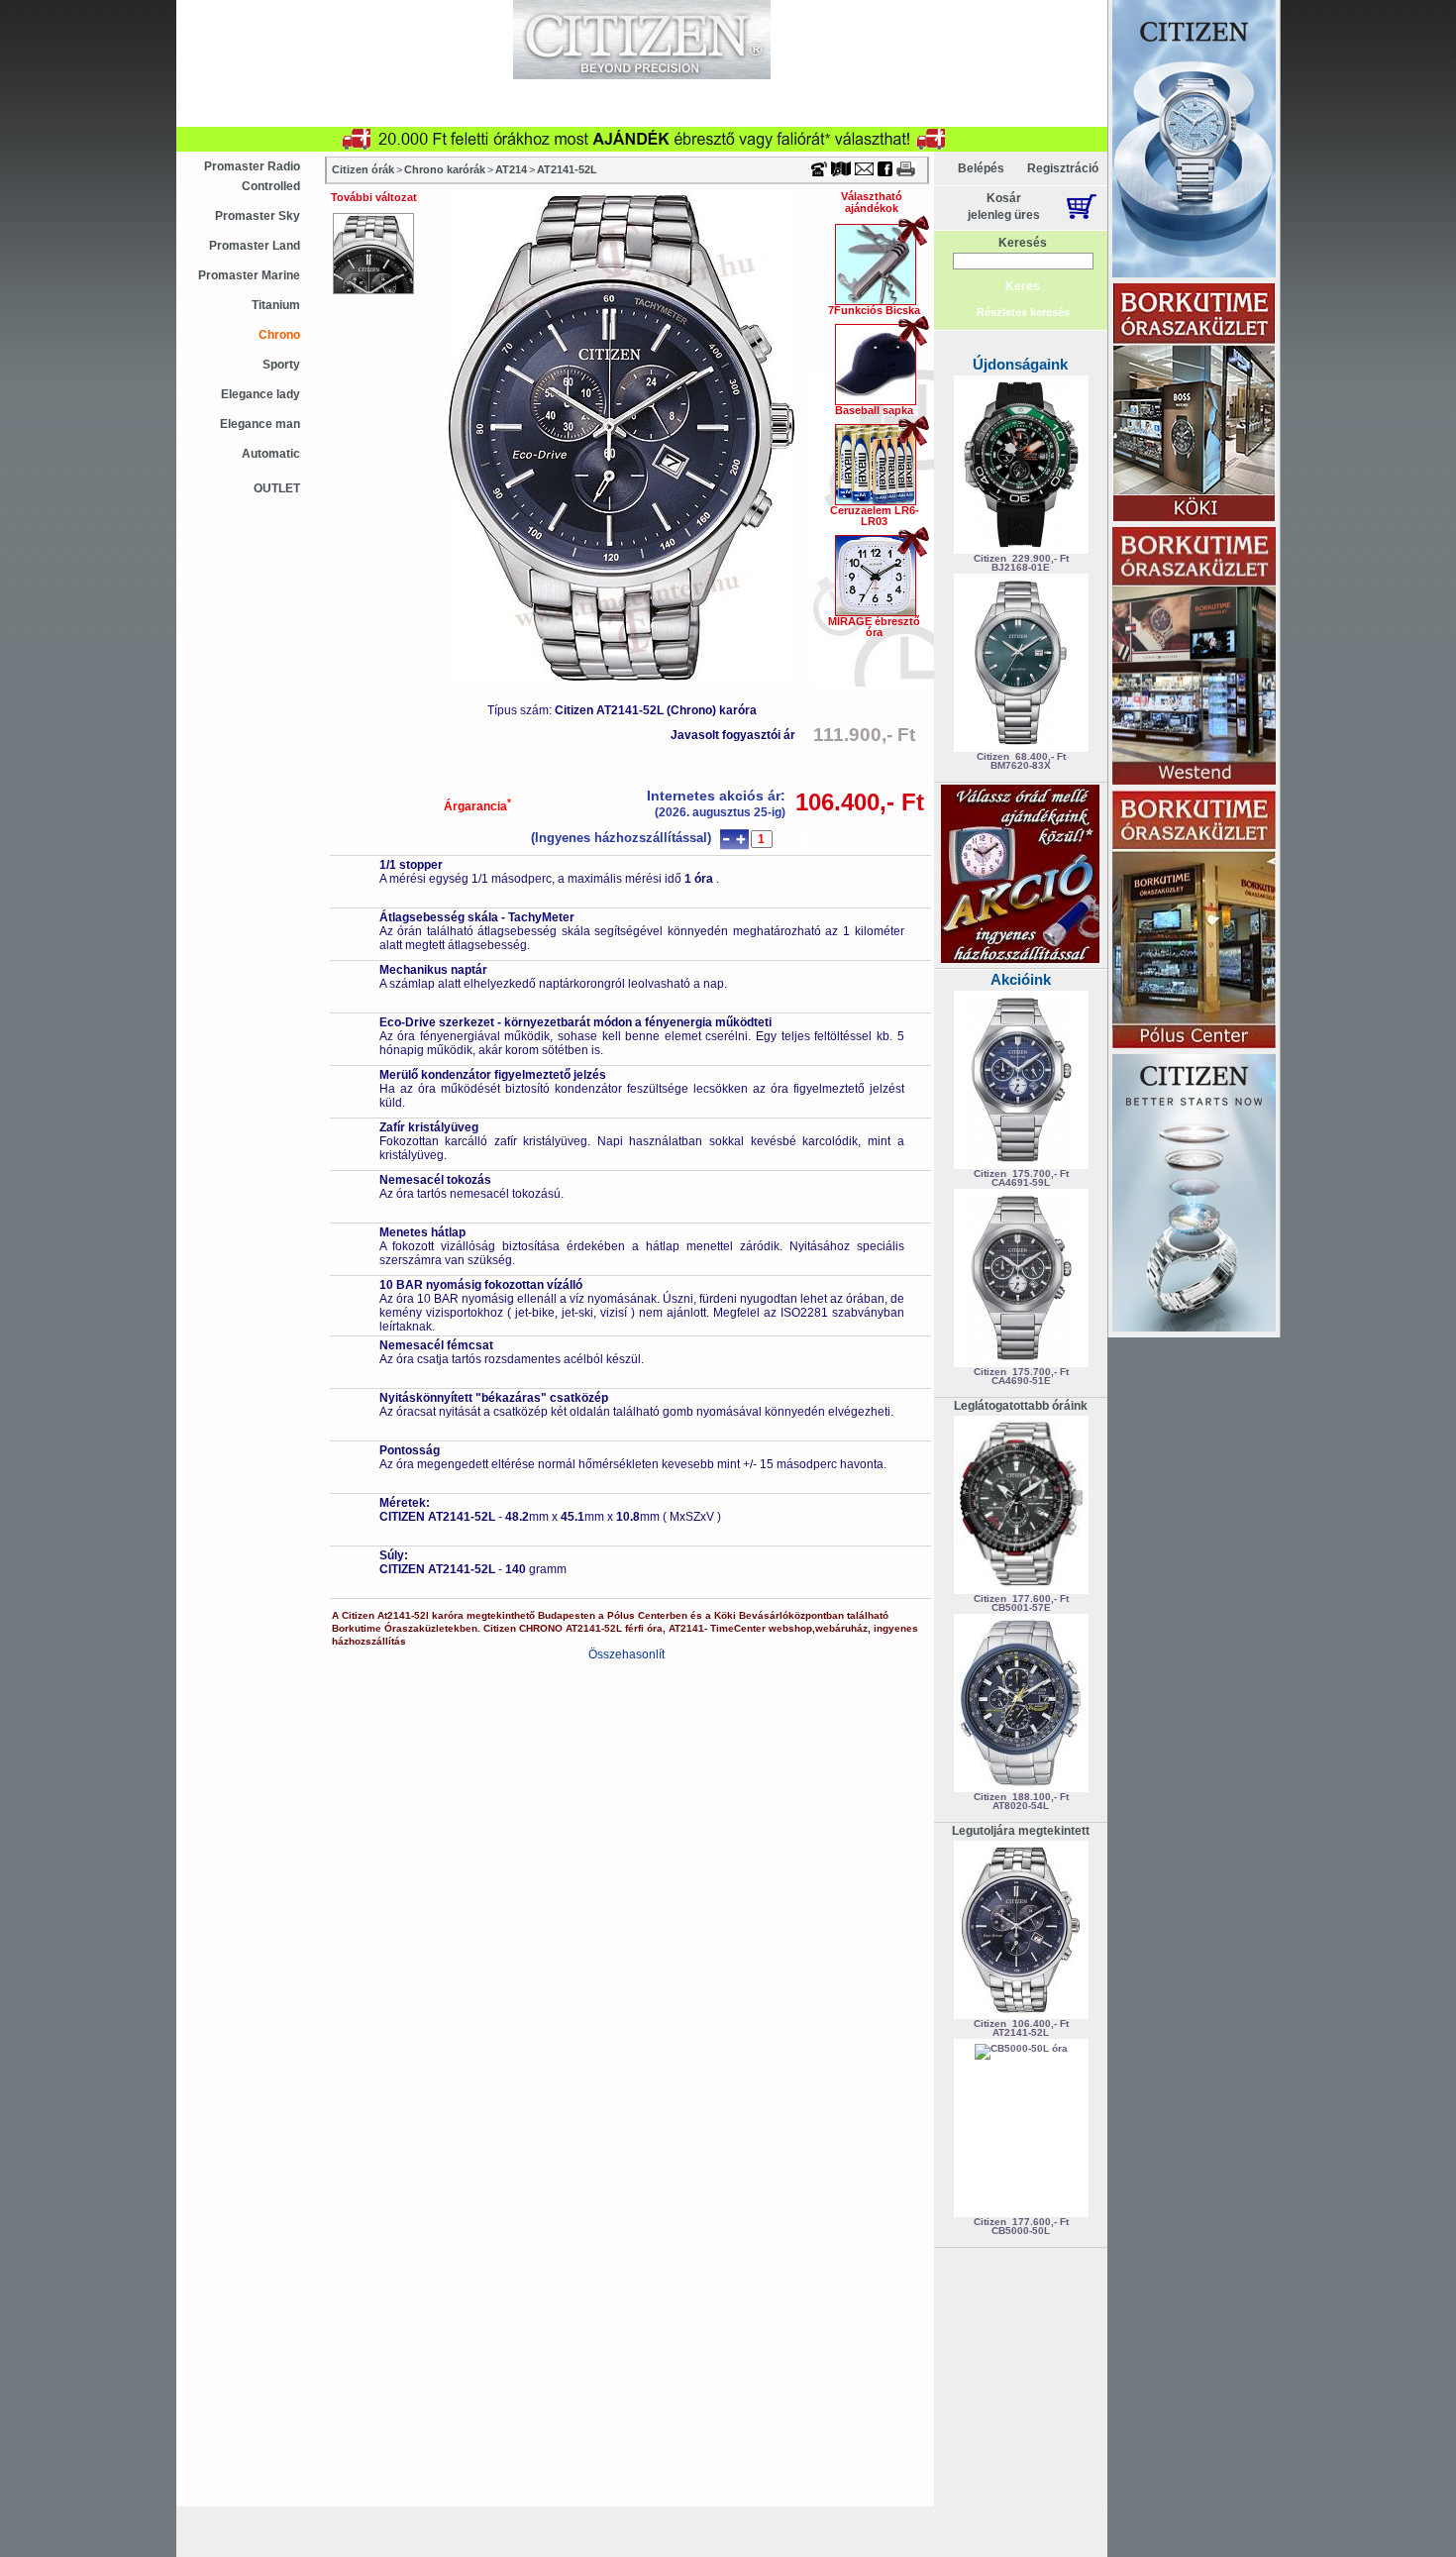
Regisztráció (1063, 168)
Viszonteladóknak (840, 91)
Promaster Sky (258, 216)
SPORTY (375, 2521)
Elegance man (260, 424)
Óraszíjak (548, 115)
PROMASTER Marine (609, 2521)
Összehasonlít (626, 1654)
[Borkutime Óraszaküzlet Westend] (1194, 657)
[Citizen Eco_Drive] (1194, 1194)
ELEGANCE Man (841, 2545)
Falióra (459, 115)
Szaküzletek (516, 91)
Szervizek (620, 91)
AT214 (511, 169)
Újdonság (319, 91)
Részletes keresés (1023, 312)
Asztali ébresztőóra (260, 115)
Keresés (1023, 243)
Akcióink (1021, 979)
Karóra (377, 115)
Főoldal (1057, 115)
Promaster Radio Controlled (252, 176)
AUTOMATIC (268, 2521)
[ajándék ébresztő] (1020, 959)
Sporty (281, 365)
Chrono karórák (445, 169)
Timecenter (880, 7)
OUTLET (277, 488)
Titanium (276, 305)
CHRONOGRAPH (560, 2545)
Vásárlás (414, 91)
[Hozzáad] (740, 840)
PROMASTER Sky (418, 2545)
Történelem (962, 115)
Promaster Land (255, 246)
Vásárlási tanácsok (672, 115)
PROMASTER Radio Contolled (792, 2521)
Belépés (981, 168)
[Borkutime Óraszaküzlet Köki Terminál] (1194, 404)
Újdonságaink (1020, 364)
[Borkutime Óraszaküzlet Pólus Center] (1194, 921)
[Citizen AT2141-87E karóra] (373, 254)
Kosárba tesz (865, 839)
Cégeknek (719, 91)
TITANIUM (475, 2521)
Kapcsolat (962, 91)
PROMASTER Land (972, 2521)
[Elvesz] (726, 840)
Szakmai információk (828, 115)
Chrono (279, 335)
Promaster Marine (249, 275)
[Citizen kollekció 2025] (1194, 140)
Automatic (271, 454)
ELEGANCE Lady (701, 2545)
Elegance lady (260, 394)
